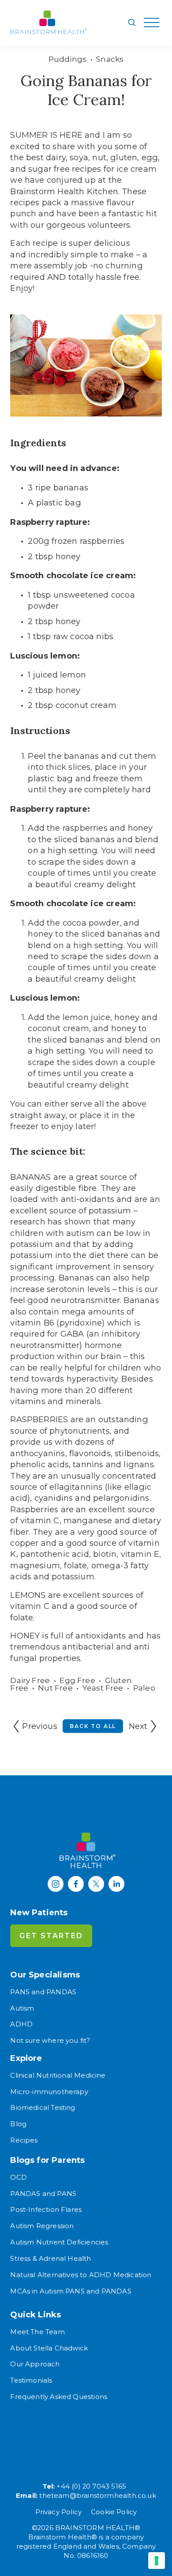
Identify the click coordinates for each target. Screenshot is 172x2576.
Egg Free (77, 1680)
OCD (19, 2177)
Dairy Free (30, 1680)
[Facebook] (76, 1884)
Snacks (110, 59)
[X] (96, 1884)
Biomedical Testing (43, 2108)
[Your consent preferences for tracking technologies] (157, 2561)
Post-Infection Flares (46, 2210)
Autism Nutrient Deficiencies (59, 2242)
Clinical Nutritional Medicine (58, 2075)
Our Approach (35, 2364)
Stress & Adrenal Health (50, 2259)
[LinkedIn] (116, 1884)
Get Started (51, 1936)
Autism (22, 2008)
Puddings (67, 59)
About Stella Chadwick (49, 2348)
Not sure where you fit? (50, 2041)
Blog (18, 2124)
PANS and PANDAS (43, 1992)
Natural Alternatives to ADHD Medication (81, 2275)
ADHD (21, 2024)
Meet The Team (37, 2332)
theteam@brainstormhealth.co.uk (97, 2496)
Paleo (144, 1688)
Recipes (24, 2140)
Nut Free (55, 1688)
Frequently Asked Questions (59, 2397)
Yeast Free (103, 1688)
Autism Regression (42, 2226)
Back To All (93, 1726)
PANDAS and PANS (43, 2194)
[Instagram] (56, 1884)
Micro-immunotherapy (49, 2092)
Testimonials (31, 2380)
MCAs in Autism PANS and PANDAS (71, 2291)
